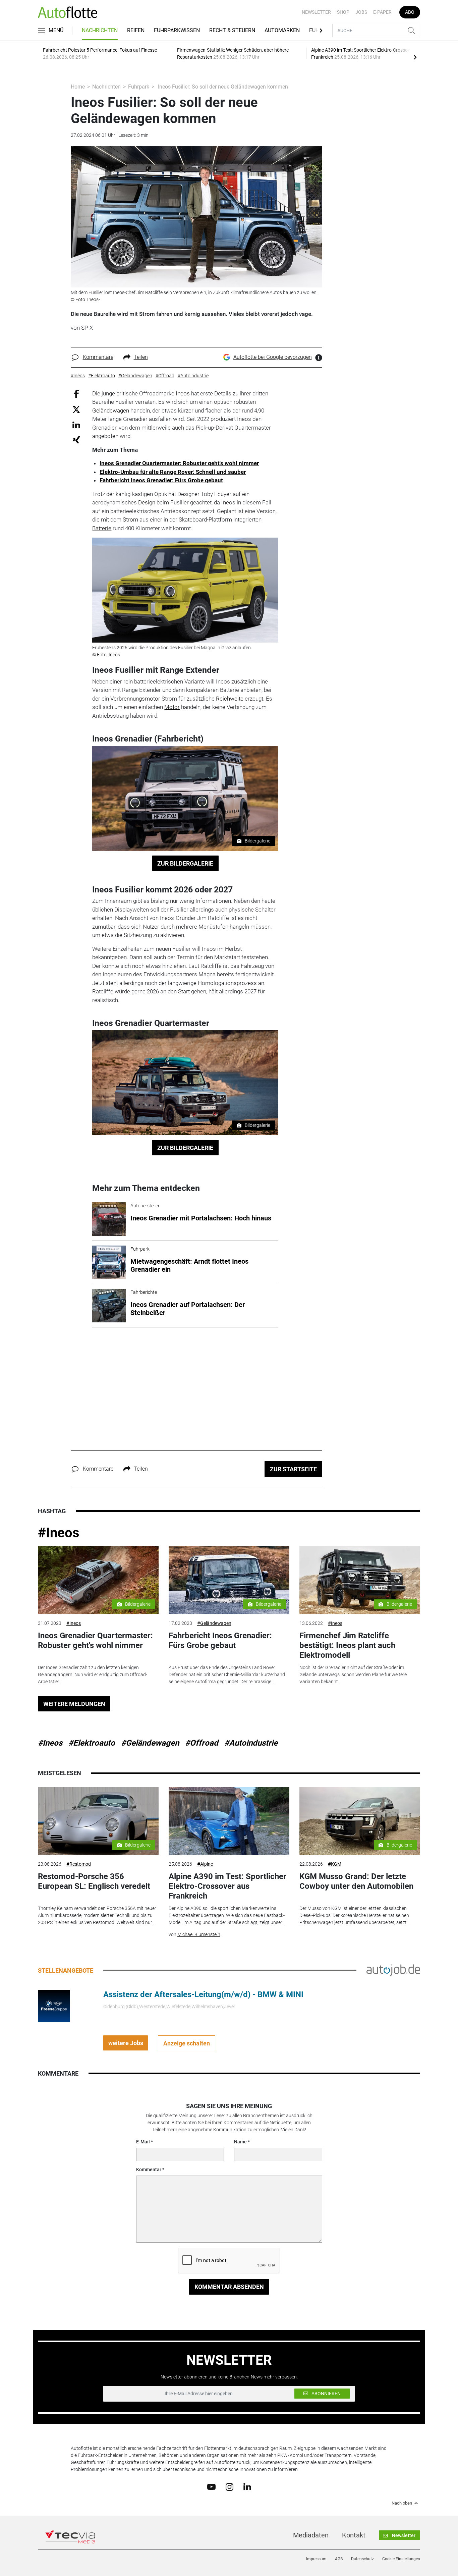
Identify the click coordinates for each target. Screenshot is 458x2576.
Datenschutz (362, 2559)
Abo (410, 12)
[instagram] (230, 2486)
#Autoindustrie (251, 1743)
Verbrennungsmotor (135, 699)
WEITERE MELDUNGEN (74, 1704)
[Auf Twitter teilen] (76, 409)
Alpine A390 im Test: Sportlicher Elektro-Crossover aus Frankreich (227, 1886)
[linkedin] (247, 2486)
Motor (172, 707)
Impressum (316, 2559)
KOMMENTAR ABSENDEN (229, 2287)
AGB (339, 2559)
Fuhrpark (139, 87)
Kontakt (354, 2535)
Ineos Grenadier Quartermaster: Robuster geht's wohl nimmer (179, 463)
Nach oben (402, 2503)
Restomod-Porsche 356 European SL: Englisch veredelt (94, 1881)
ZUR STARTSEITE (293, 1469)
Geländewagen (111, 410)
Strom (130, 519)
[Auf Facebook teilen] (76, 393)
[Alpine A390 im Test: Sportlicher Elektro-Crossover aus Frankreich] (229, 1821)
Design (147, 502)
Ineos (183, 393)
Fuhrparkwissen (177, 30)
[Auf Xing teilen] (76, 440)
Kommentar (149, 2170)
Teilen (141, 357)
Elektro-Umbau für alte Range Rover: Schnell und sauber (173, 472)
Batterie (102, 528)
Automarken (282, 30)
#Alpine (205, 1864)
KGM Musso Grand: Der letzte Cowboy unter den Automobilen (356, 1881)
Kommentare (98, 357)
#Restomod (79, 1864)
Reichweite (230, 699)
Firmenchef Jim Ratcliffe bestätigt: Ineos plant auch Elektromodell (347, 1645)
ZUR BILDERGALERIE (185, 863)
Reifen (136, 30)
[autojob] (393, 1970)
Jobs (361, 12)
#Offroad (202, 1743)
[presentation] (415, 57)
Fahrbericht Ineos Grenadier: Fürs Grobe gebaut (161, 480)
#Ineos (59, 1533)
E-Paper (382, 12)
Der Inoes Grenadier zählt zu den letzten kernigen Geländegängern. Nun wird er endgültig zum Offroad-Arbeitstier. (93, 1675)
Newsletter (316, 12)
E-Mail (143, 2142)
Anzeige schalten (187, 2043)
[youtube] (211, 2486)
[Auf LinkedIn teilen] (76, 424)
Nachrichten (100, 30)
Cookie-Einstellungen (401, 2559)
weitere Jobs (126, 2043)
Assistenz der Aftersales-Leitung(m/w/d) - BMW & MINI (203, 1994)
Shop (343, 12)
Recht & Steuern (232, 30)
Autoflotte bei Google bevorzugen (273, 357)
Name (240, 2142)
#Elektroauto (92, 1743)
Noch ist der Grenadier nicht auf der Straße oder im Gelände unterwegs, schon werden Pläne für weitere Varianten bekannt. (353, 1675)
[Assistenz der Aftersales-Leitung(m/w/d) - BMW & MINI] (54, 2006)
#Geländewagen (214, 1623)
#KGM (335, 1864)
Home (78, 87)
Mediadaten (311, 2535)
